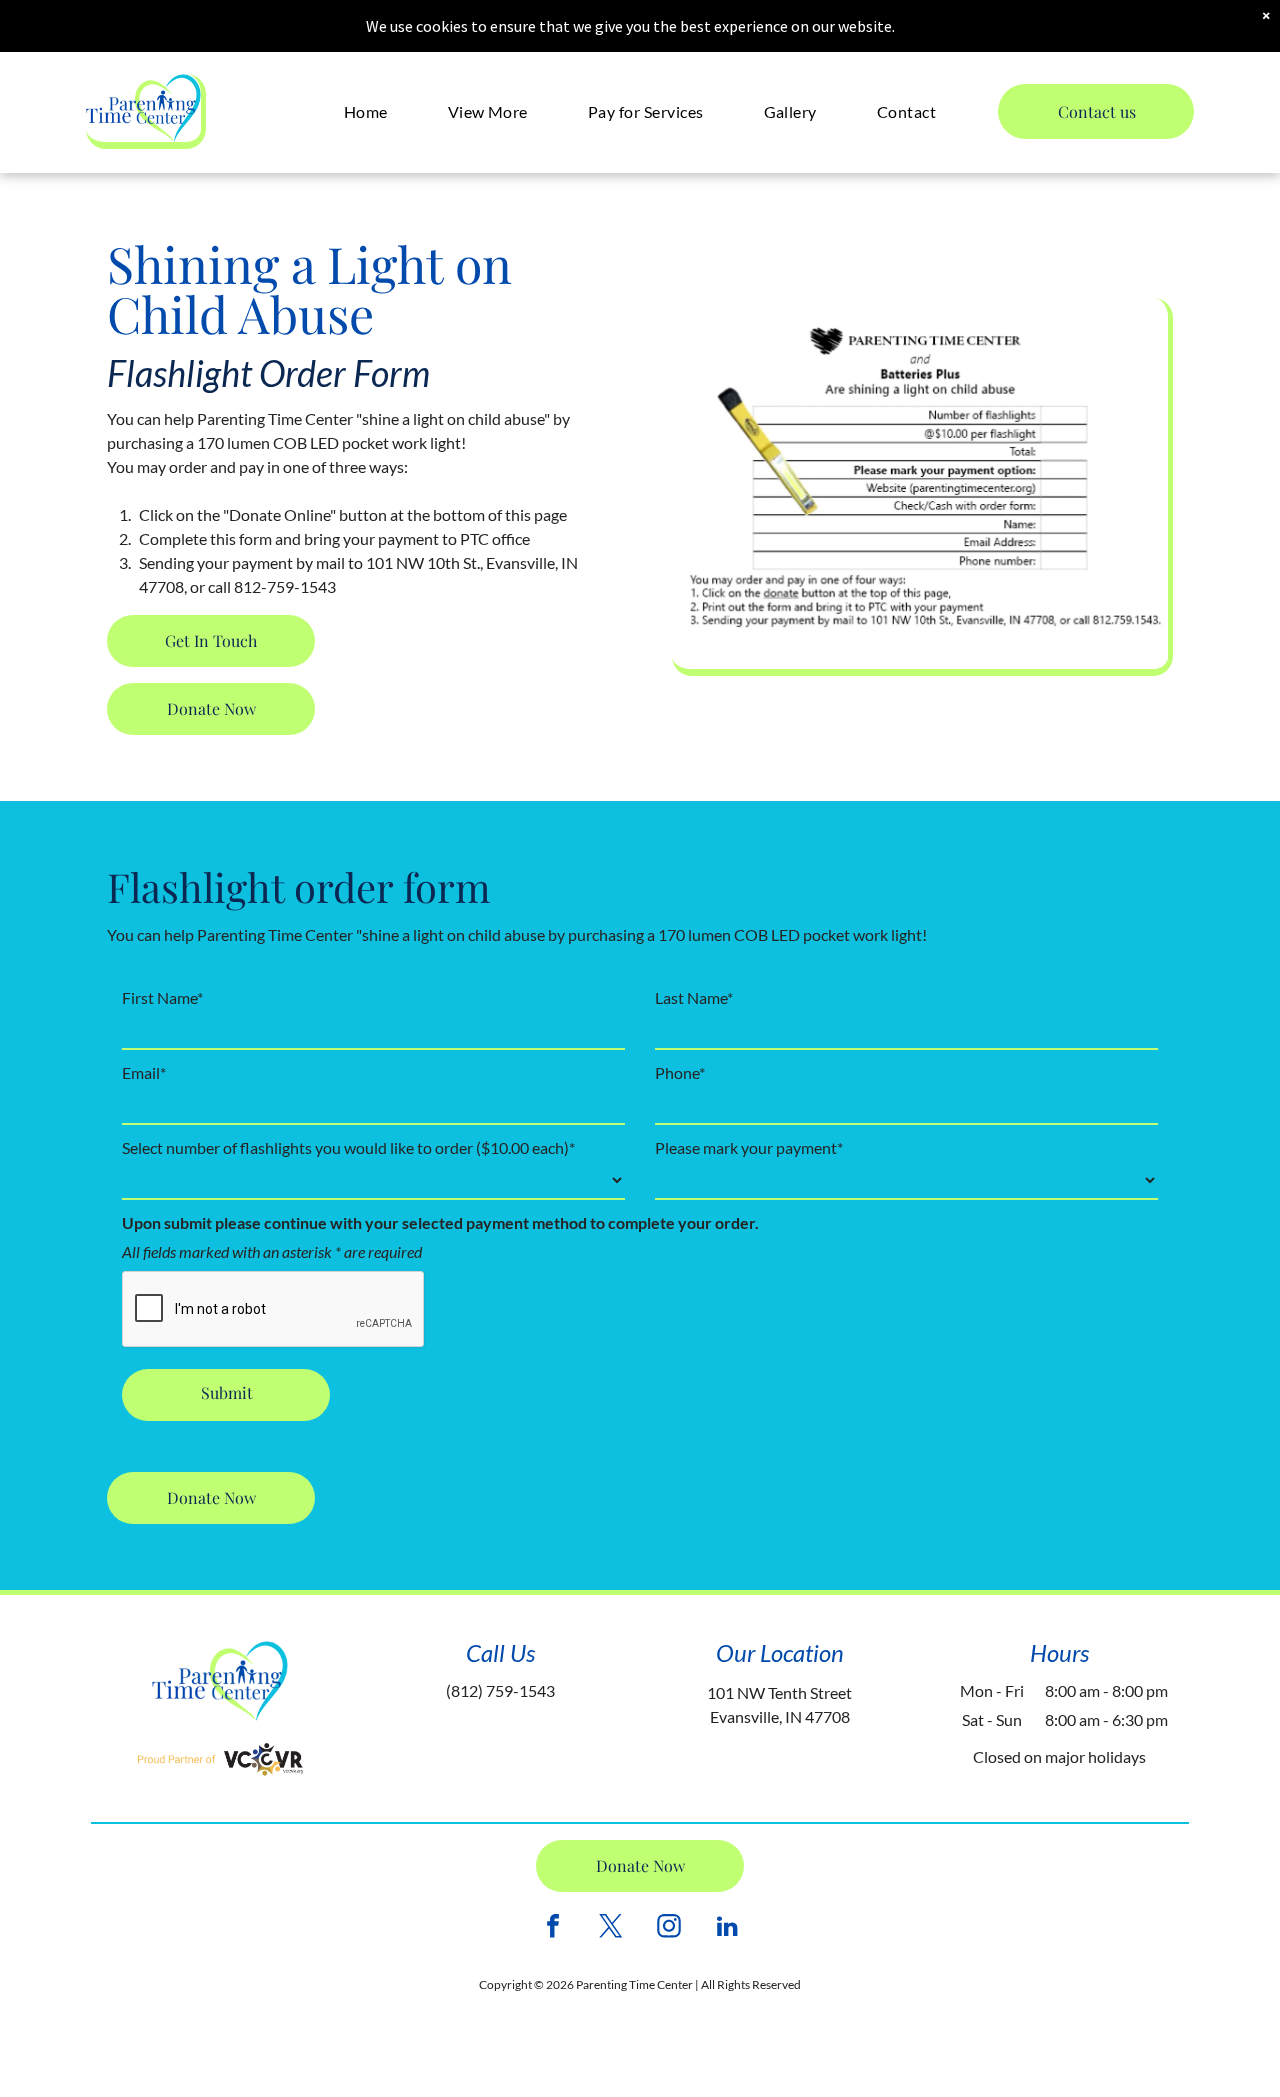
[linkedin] (727, 1928)
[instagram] (669, 1928)
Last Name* (694, 997)
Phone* (680, 1072)
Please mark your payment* (749, 1147)
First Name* (162, 997)
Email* (144, 1072)
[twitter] (611, 1928)
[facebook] (553, 1928)
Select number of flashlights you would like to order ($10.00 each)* (348, 1147)
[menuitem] (366, 111)
